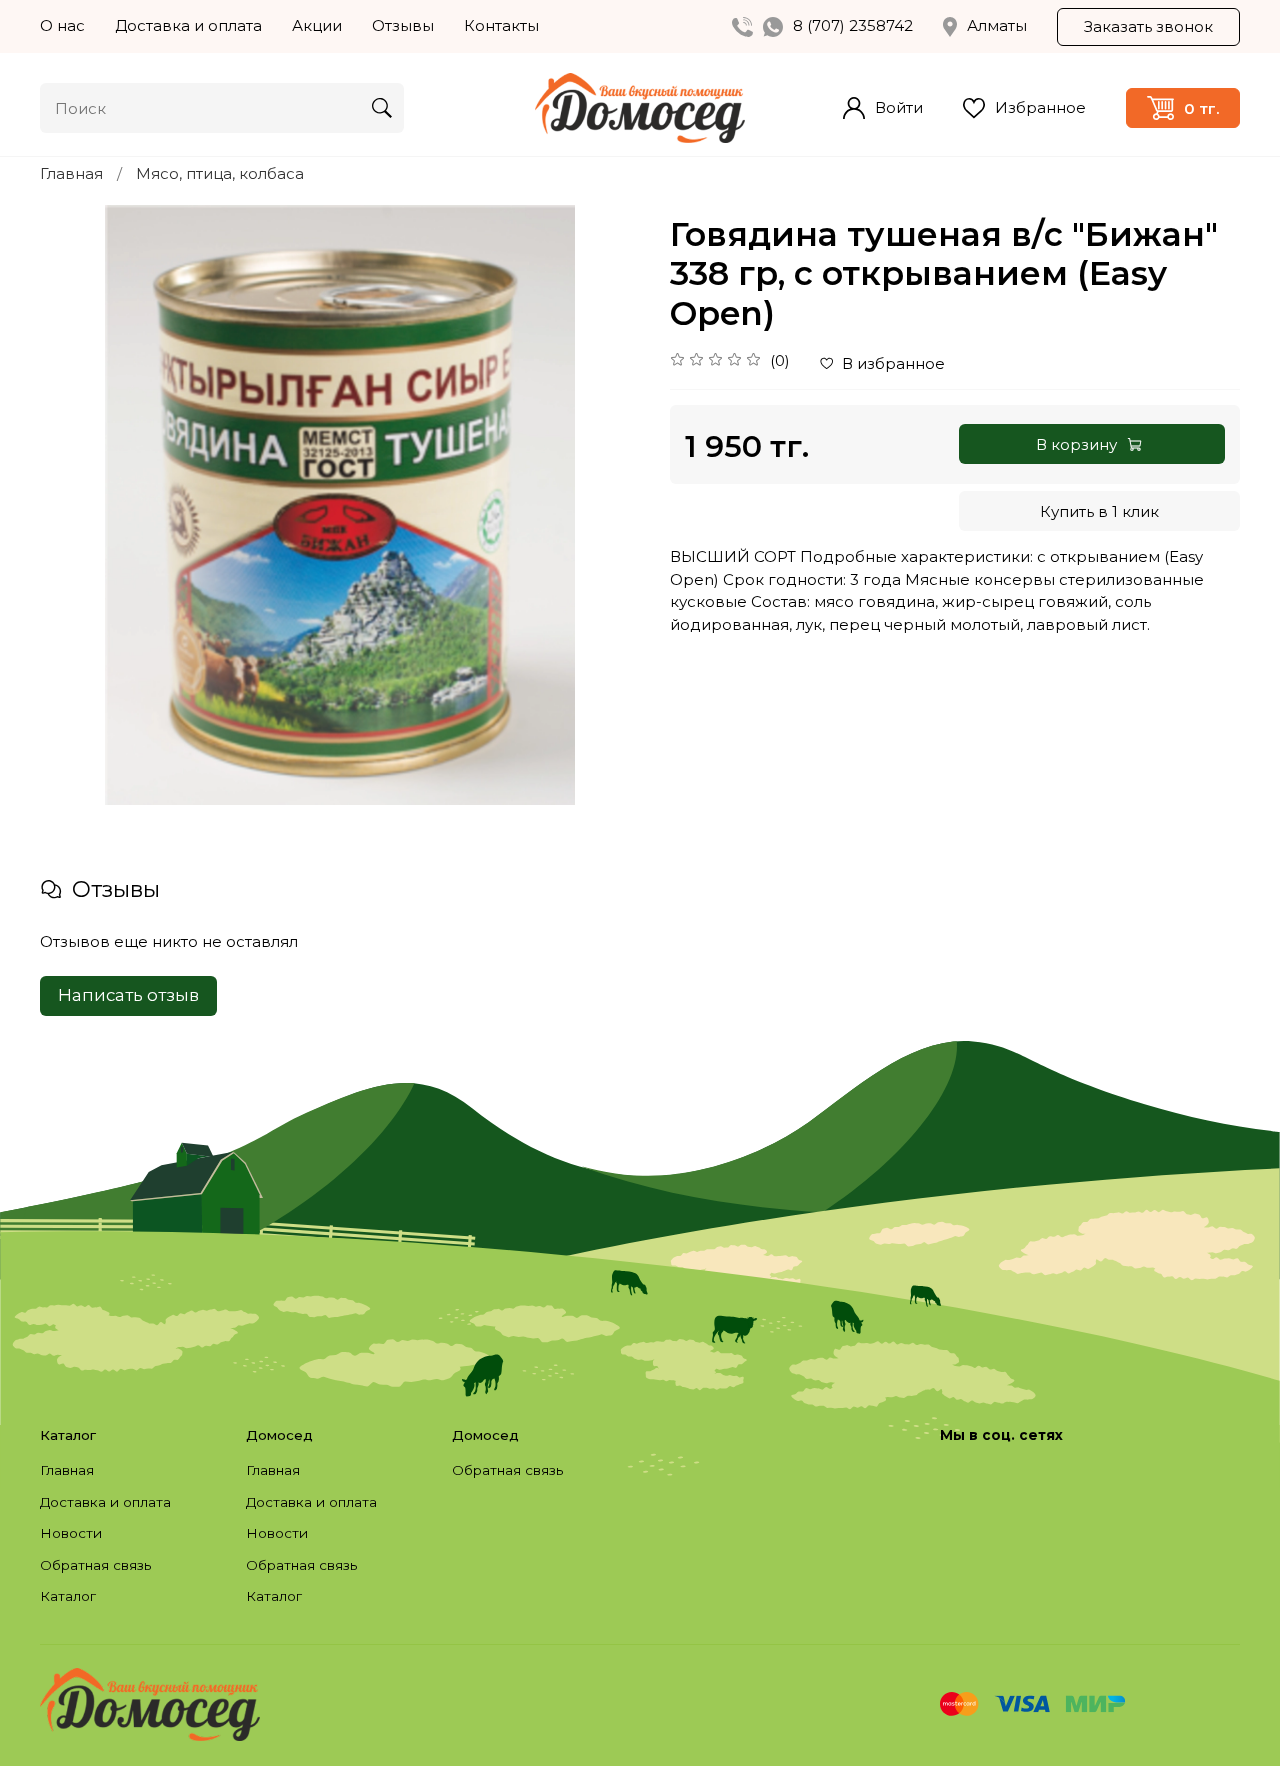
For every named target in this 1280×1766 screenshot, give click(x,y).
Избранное (1040, 107)
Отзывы (403, 25)
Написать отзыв (128, 995)
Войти (899, 107)
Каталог (68, 1596)
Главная (71, 173)
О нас (62, 25)
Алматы (997, 25)
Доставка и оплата (188, 25)
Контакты (501, 25)
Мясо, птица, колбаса (220, 173)
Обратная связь (95, 1565)
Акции (317, 25)
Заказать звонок (1148, 26)
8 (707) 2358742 (853, 25)
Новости (71, 1533)
